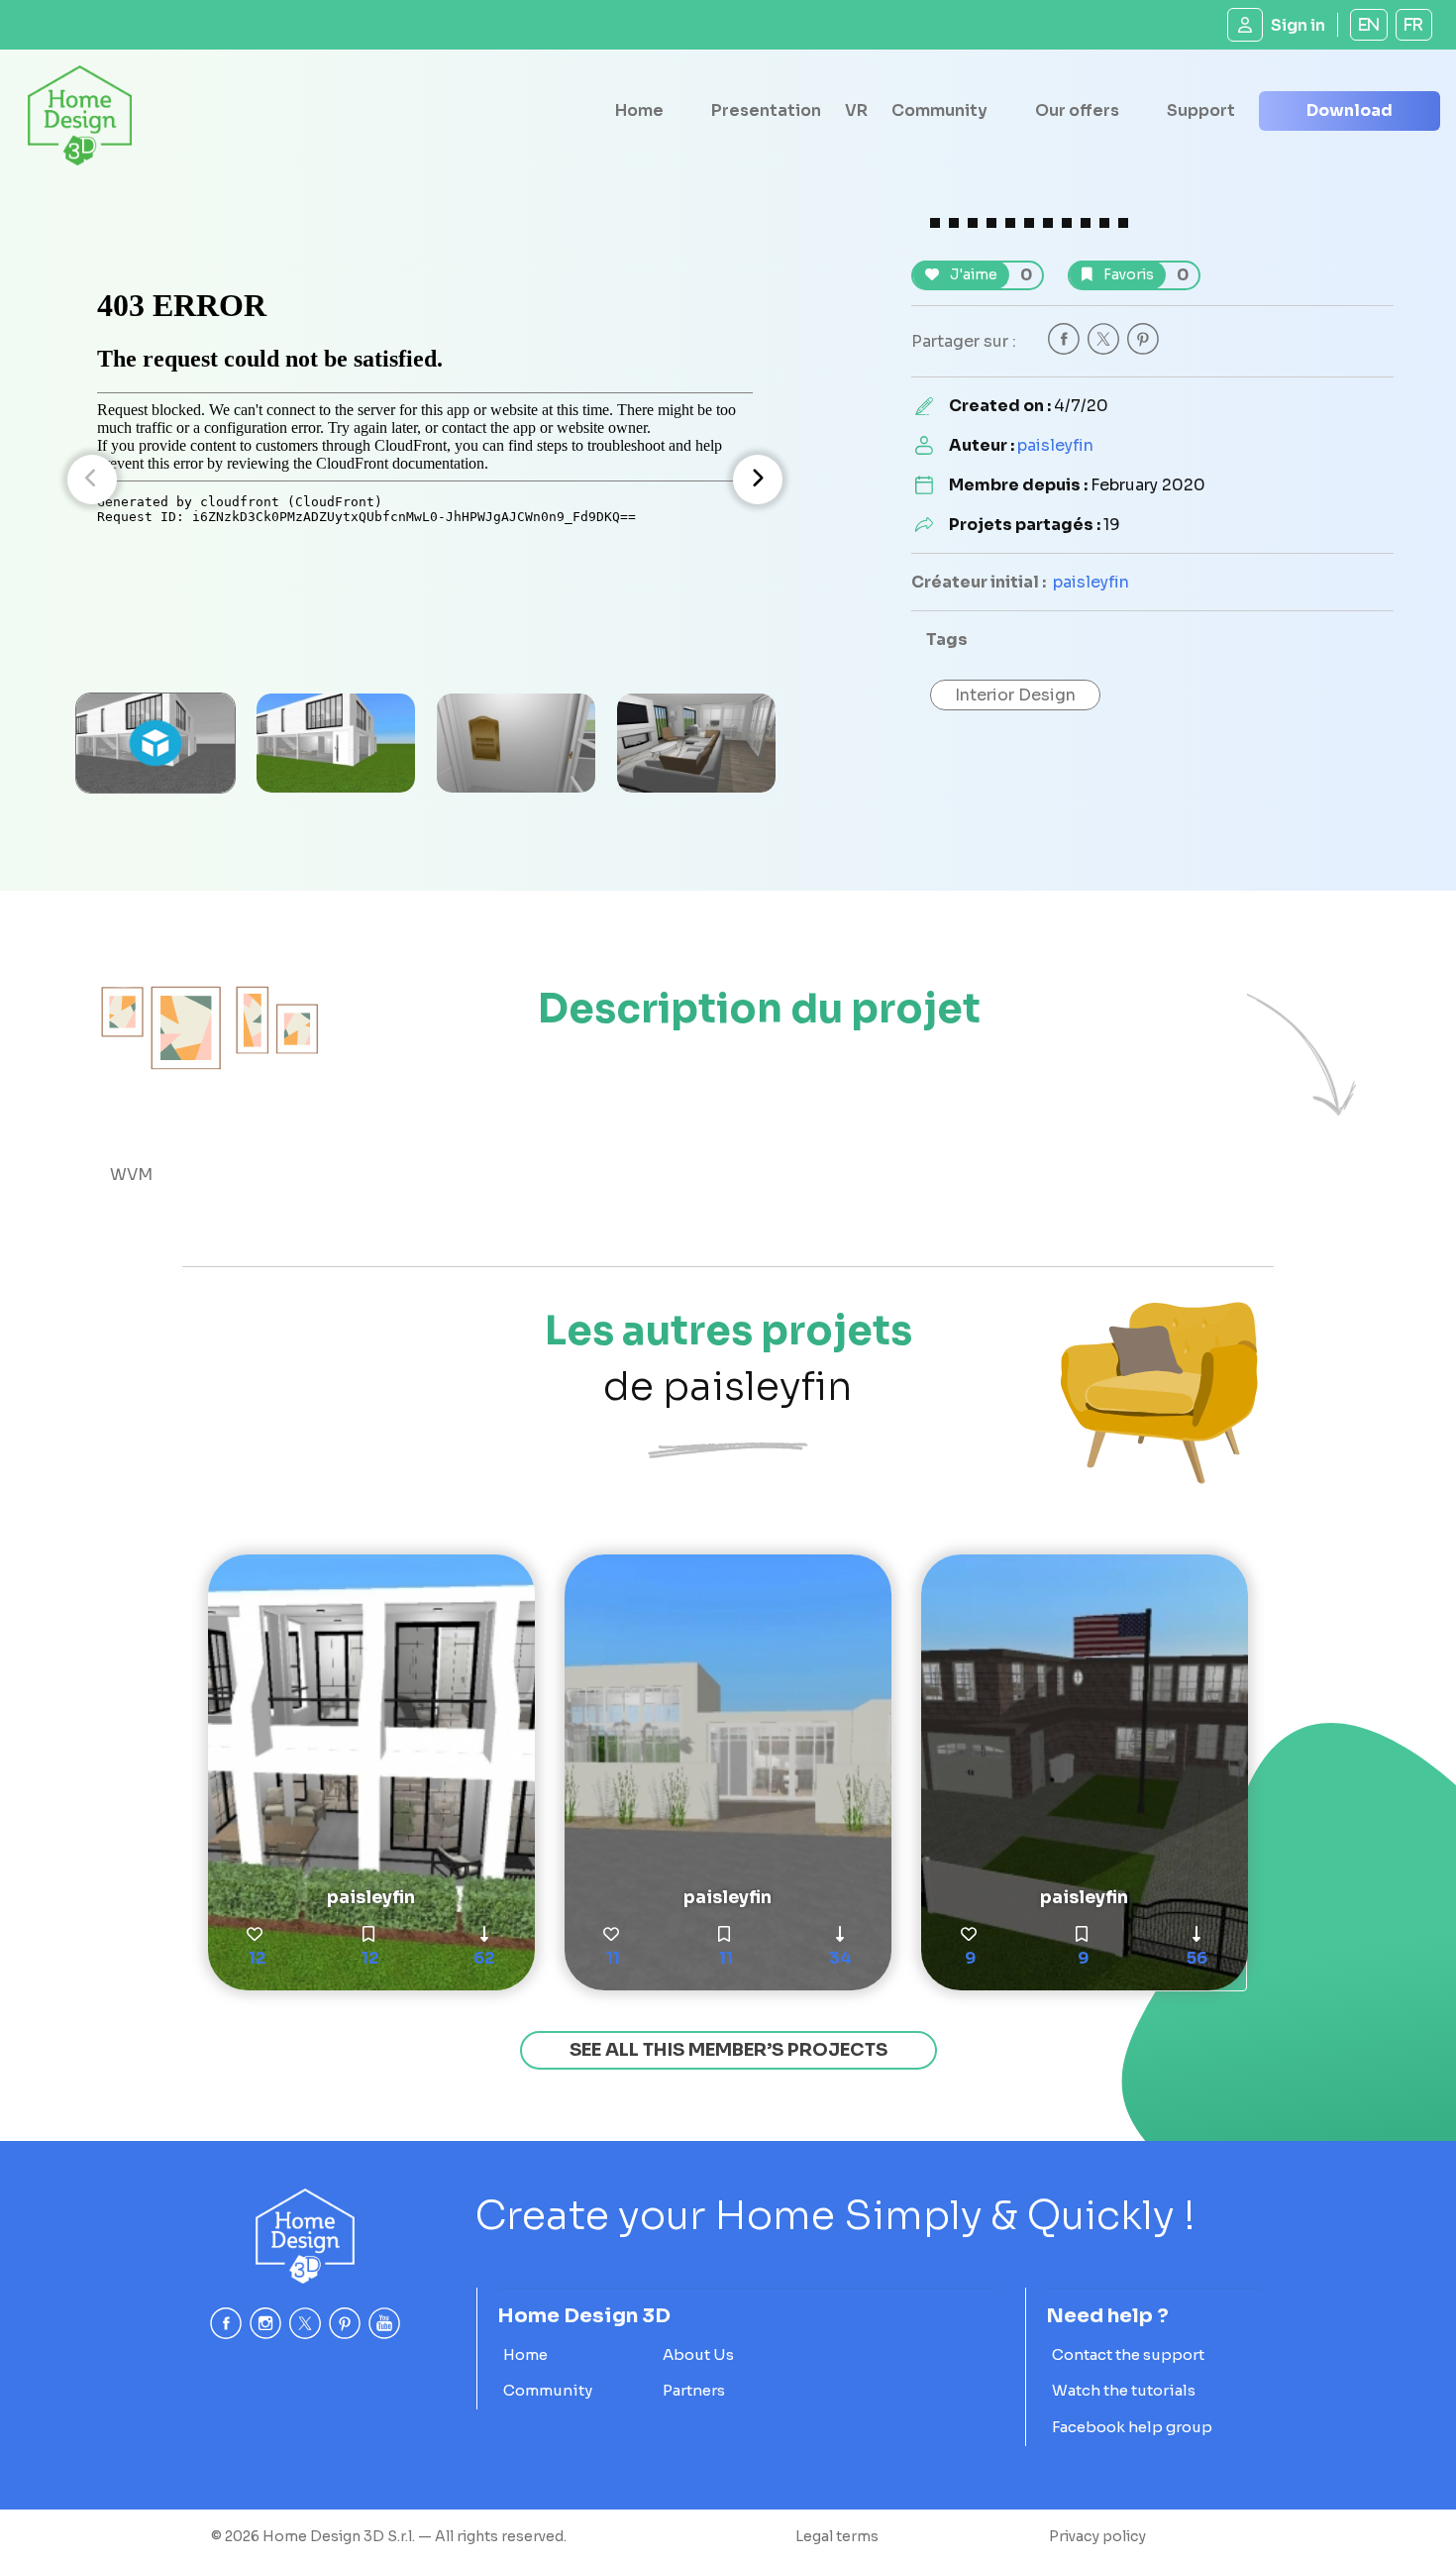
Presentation (766, 110)
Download (1350, 110)
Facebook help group (1132, 2427)
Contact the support (1128, 2354)
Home (639, 110)
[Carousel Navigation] (425, 480)
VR (856, 110)
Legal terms (837, 2536)
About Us (698, 2354)
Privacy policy (1097, 2536)
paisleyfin (1055, 445)
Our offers (1077, 110)
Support (1201, 110)
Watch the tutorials (1124, 2390)
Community (939, 110)
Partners (694, 2390)
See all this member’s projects (728, 2050)
